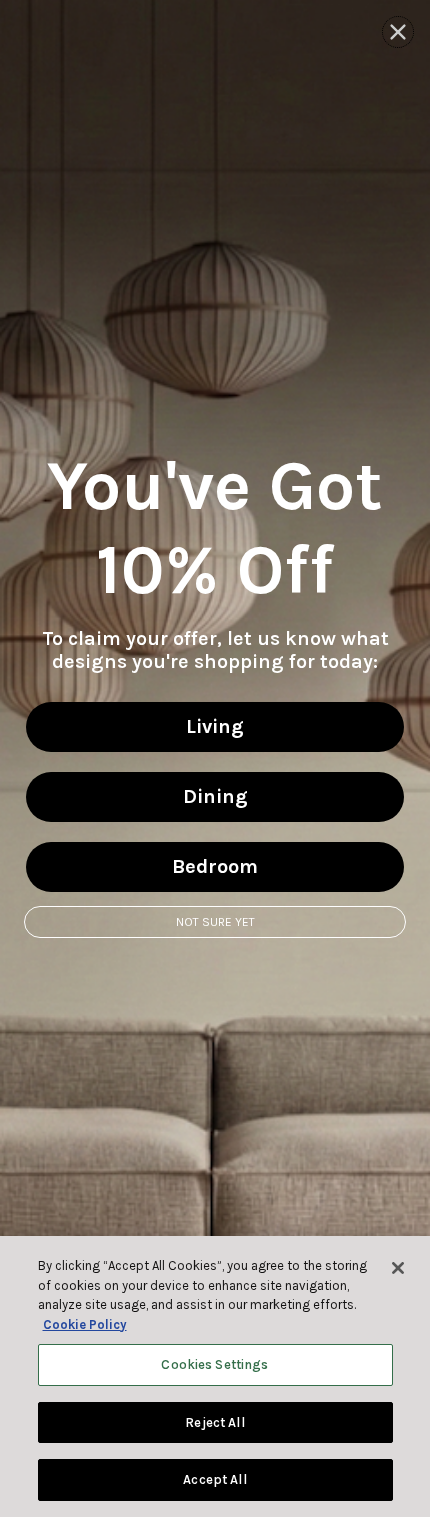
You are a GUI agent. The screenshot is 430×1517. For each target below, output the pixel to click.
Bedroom (215, 866)
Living (215, 726)
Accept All (214, 1479)
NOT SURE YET (215, 922)
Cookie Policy (85, 1324)
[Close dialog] (398, 32)
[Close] (398, 1268)
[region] (215, 1376)
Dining (215, 796)
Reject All (214, 1422)
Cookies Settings (214, 1364)
